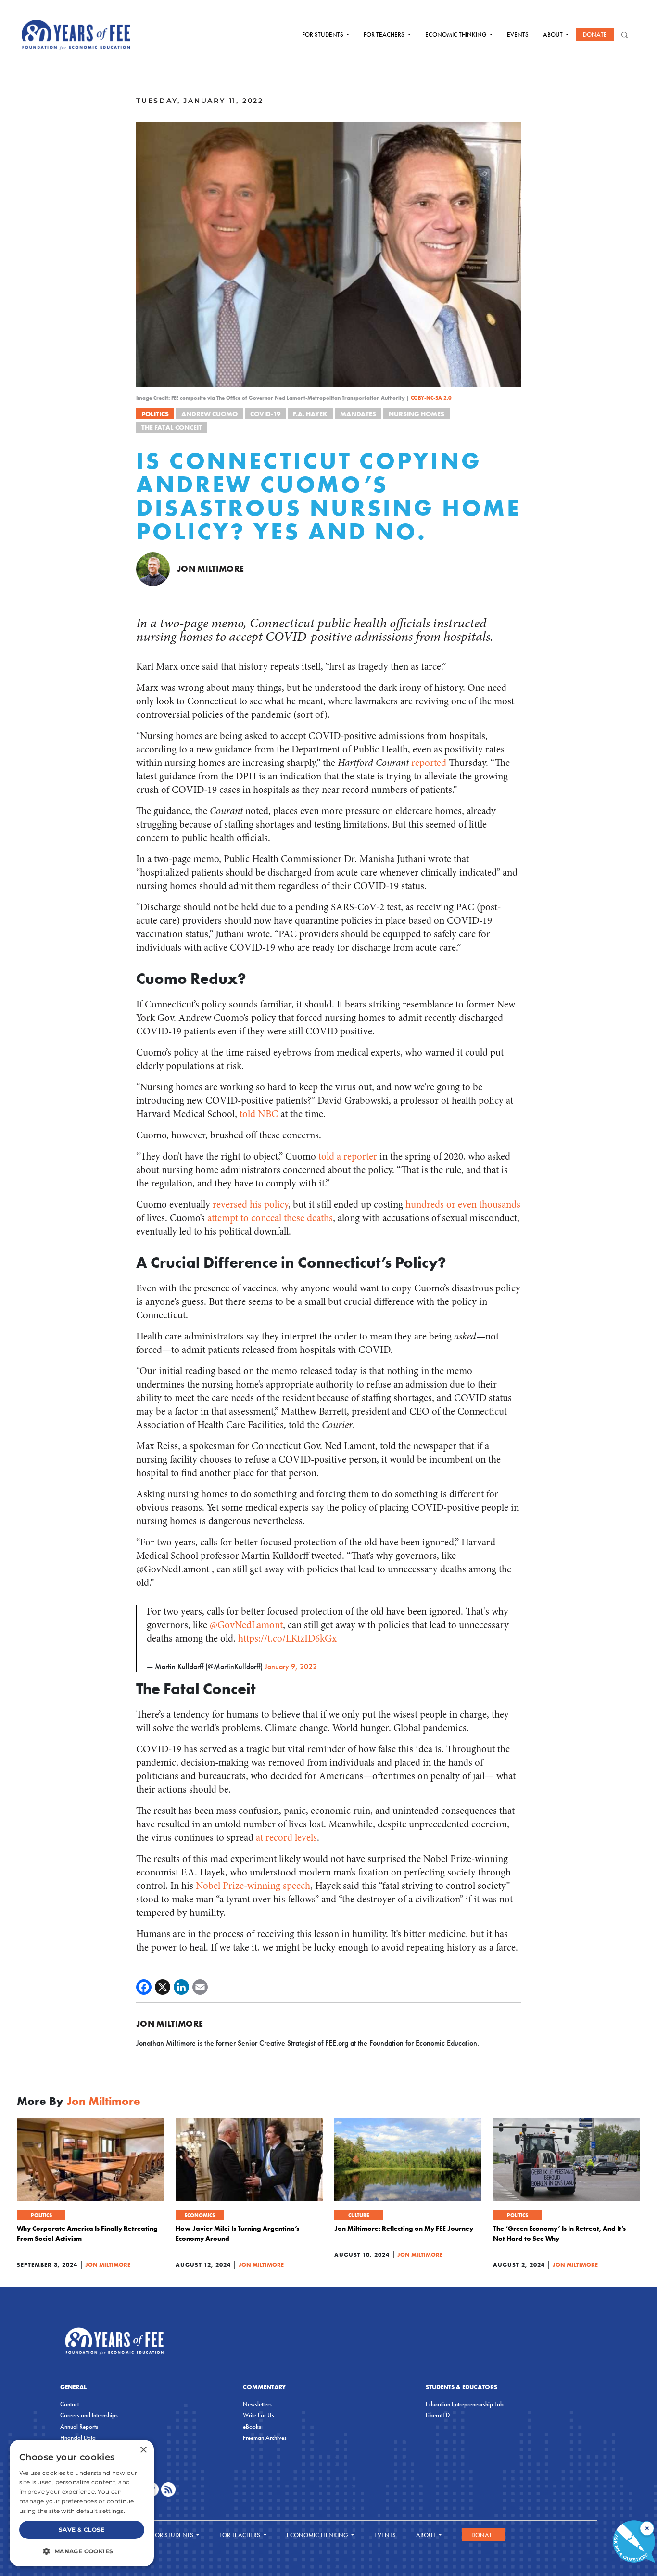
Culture (359, 2215)
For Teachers (385, 34)
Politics (155, 414)
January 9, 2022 (291, 1666)
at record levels (286, 1838)
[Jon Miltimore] (153, 568)
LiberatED (438, 2415)
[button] (82, 2551)
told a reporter (348, 1156)
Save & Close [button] (82, 2530)
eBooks (252, 2427)
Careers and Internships (89, 2415)
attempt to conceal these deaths (270, 1218)
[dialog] (82, 2503)
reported (429, 763)
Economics (200, 2215)
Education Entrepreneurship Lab (465, 2404)
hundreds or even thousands (463, 1205)
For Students (323, 34)
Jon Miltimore (211, 568)
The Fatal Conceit (172, 427)
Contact (69, 2404)
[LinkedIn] (181, 1987)
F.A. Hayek (310, 414)
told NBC (259, 1114)
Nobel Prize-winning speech (253, 1886)
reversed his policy (250, 1205)
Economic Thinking (457, 34)
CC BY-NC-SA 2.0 (431, 398)
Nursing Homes (417, 414)
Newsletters (257, 2404)
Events (518, 34)
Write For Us (259, 2415)
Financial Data (78, 2438)
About (554, 34)
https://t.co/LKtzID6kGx (287, 1639)
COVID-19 (265, 414)
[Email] (200, 1987)
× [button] (143, 2450)
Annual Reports (79, 2427)
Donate (595, 34)
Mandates (358, 414)
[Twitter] (163, 1987)
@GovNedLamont (246, 1625)
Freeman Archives (265, 2438)
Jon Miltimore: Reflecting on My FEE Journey (404, 2228)
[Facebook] (144, 1987)
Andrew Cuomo (209, 414)
